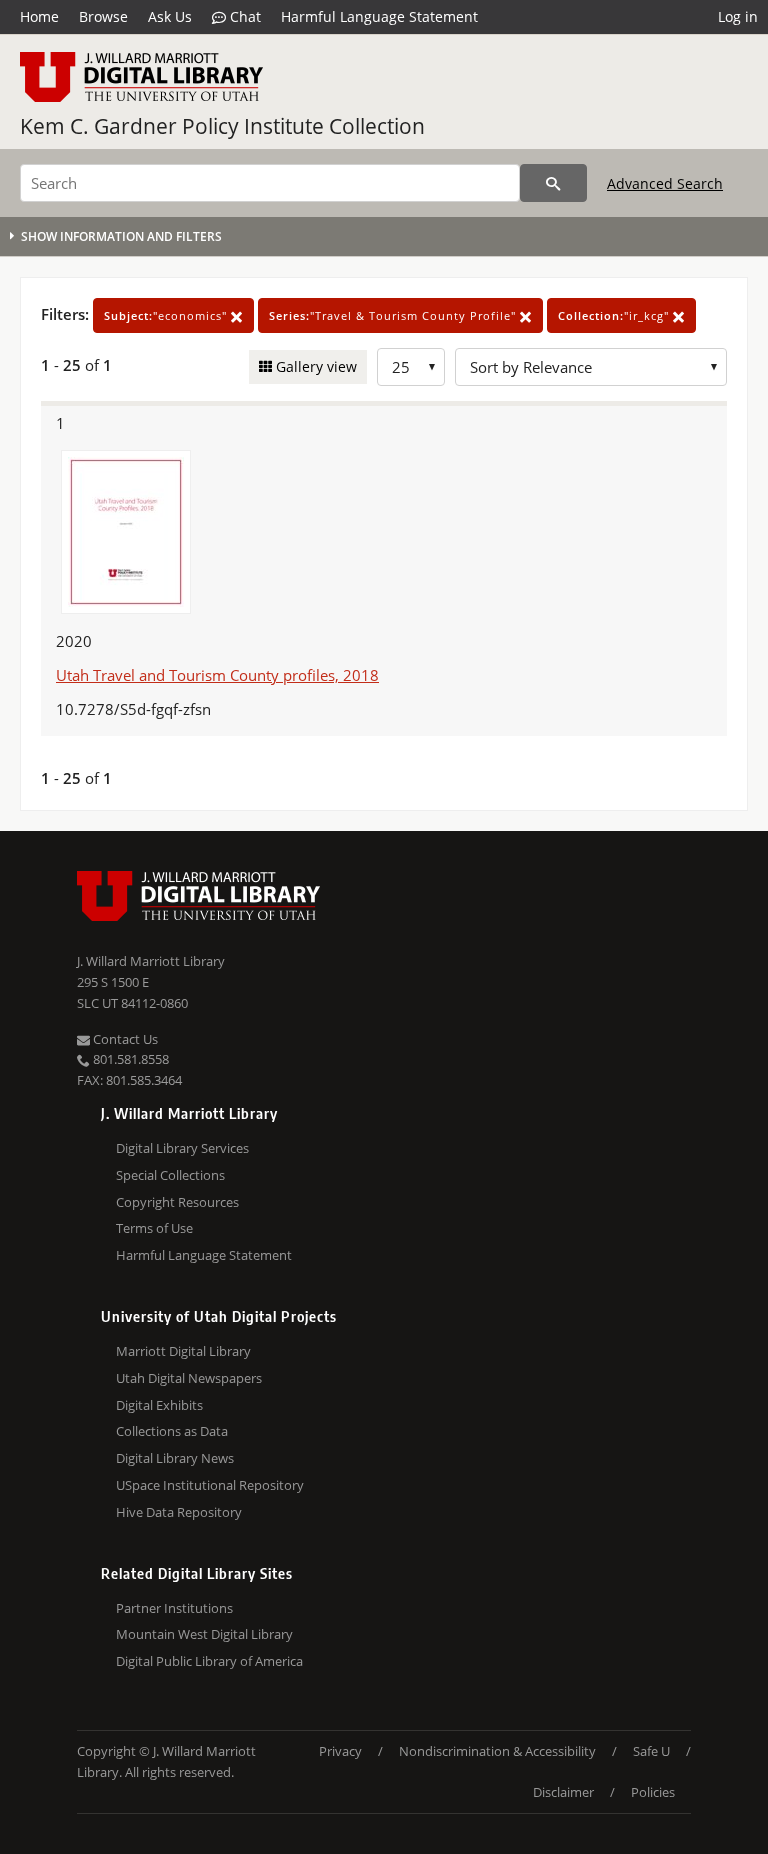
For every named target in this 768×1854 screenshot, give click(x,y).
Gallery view (314, 366)
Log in (738, 16)
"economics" (167, 315)
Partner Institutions (174, 1608)
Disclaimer (563, 1792)
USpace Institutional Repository (210, 1485)
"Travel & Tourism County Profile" (394, 315)
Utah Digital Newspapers (189, 1378)
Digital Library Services (182, 1148)
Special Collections (170, 1175)
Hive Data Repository (179, 1512)
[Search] (553, 183)
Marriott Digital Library (183, 1351)
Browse (103, 16)
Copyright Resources (177, 1202)
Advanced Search (665, 183)
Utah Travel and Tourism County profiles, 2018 (217, 675)
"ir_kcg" (615, 315)
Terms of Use (154, 1228)
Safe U (651, 1751)
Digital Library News (175, 1458)
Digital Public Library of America (209, 1661)
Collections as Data (172, 1431)
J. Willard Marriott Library (151, 961)
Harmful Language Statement (379, 16)
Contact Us (124, 1039)
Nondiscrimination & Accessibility (497, 1751)
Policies (653, 1792)
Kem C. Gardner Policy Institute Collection (222, 126)
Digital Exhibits (159, 1405)
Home (39, 16)
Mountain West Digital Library (204, 1634)
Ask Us (170, 16)
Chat (243, 16)
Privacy (340, 1751)
